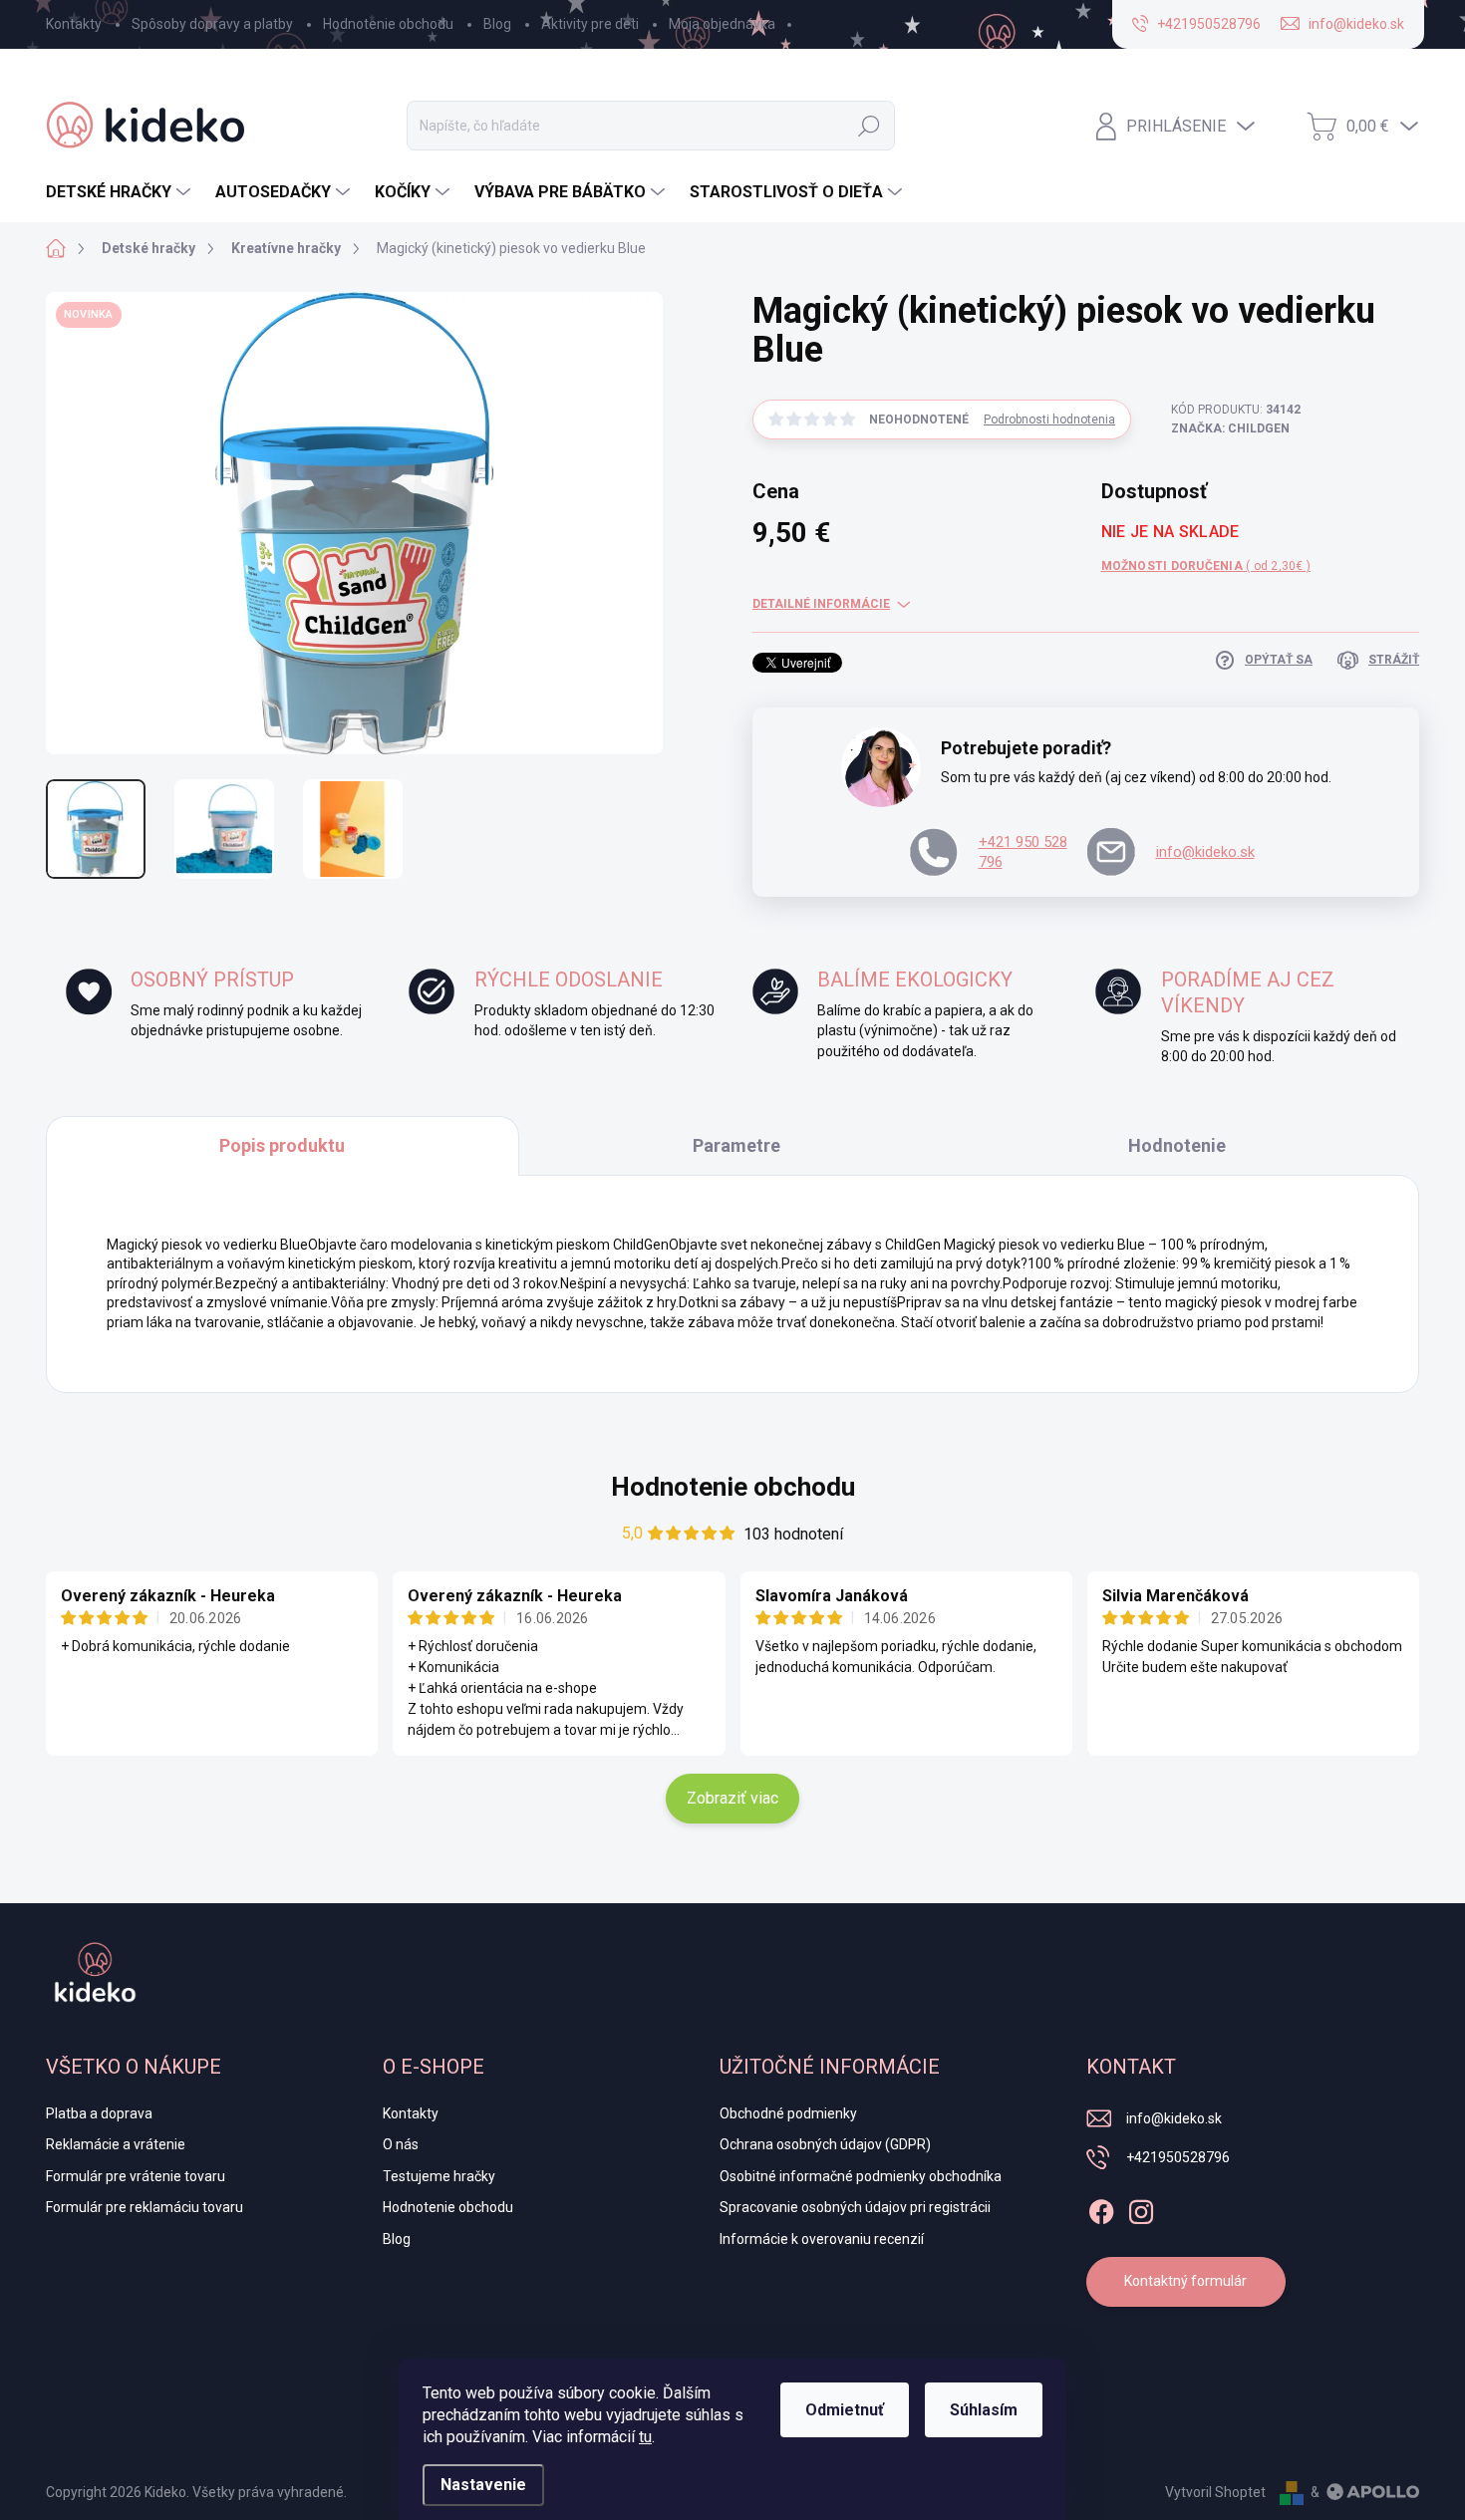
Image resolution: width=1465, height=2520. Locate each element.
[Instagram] (1141, 2208)
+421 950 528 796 (1023, 852)
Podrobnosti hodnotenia (1049, 420)
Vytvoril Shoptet (1215, 2492)
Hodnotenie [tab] (1177, 1145)
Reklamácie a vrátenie (116, 2144)
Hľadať (869, 126)
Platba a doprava (99, 2113)
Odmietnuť (845, 2410)
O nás (401, 2144)
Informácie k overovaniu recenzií (822, 2239)
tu (645, 2437)
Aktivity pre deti (590, 24)
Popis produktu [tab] (282, 1145)
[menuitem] (121, 192)
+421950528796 (1178, 2157)
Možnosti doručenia (1206, 566)
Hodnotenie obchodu (388, 24)
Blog (497, 24)
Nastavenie (483, 2485)
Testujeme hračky (439, 2176)
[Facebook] (1101, 2208)
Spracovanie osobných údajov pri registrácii (855, 2207)
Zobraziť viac (732, 1798)
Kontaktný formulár (1185, 2281)
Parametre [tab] (736, 1145)
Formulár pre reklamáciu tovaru (145, 2207)
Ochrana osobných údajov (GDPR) (825, 2144)
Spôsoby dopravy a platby (212, 24)
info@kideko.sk (1205, 852)
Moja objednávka (722, 24)
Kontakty (74, 24)
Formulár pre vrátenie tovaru (136, 2176)
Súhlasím (984, 2410)
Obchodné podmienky (788, 2113)
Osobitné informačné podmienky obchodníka (861, 2176)
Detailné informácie (821, 604)
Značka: (1230, 428)
